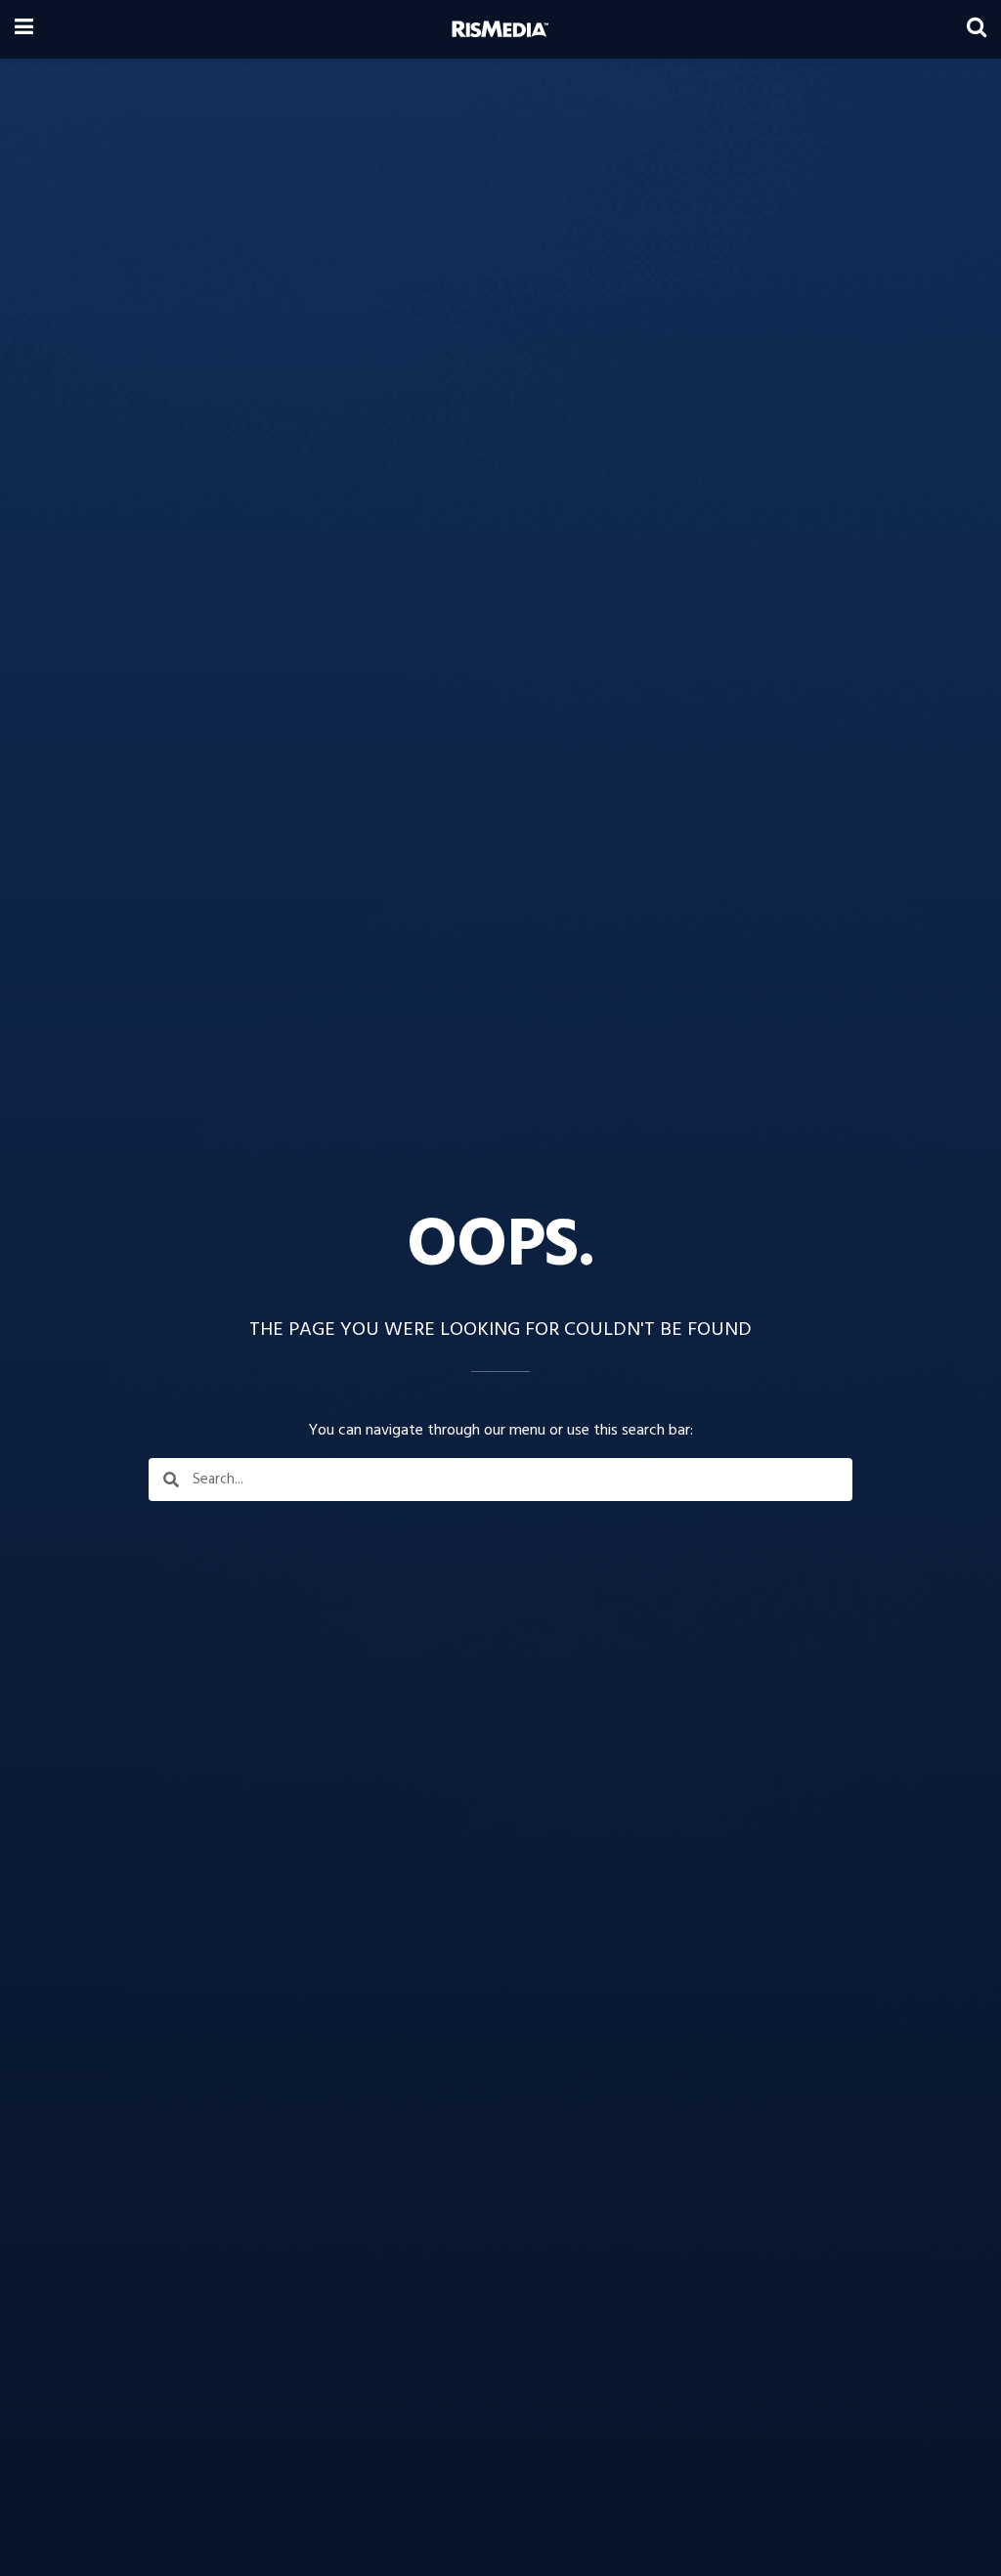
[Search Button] (977, 29)
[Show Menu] (24, 29)
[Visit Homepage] (500, 29)
